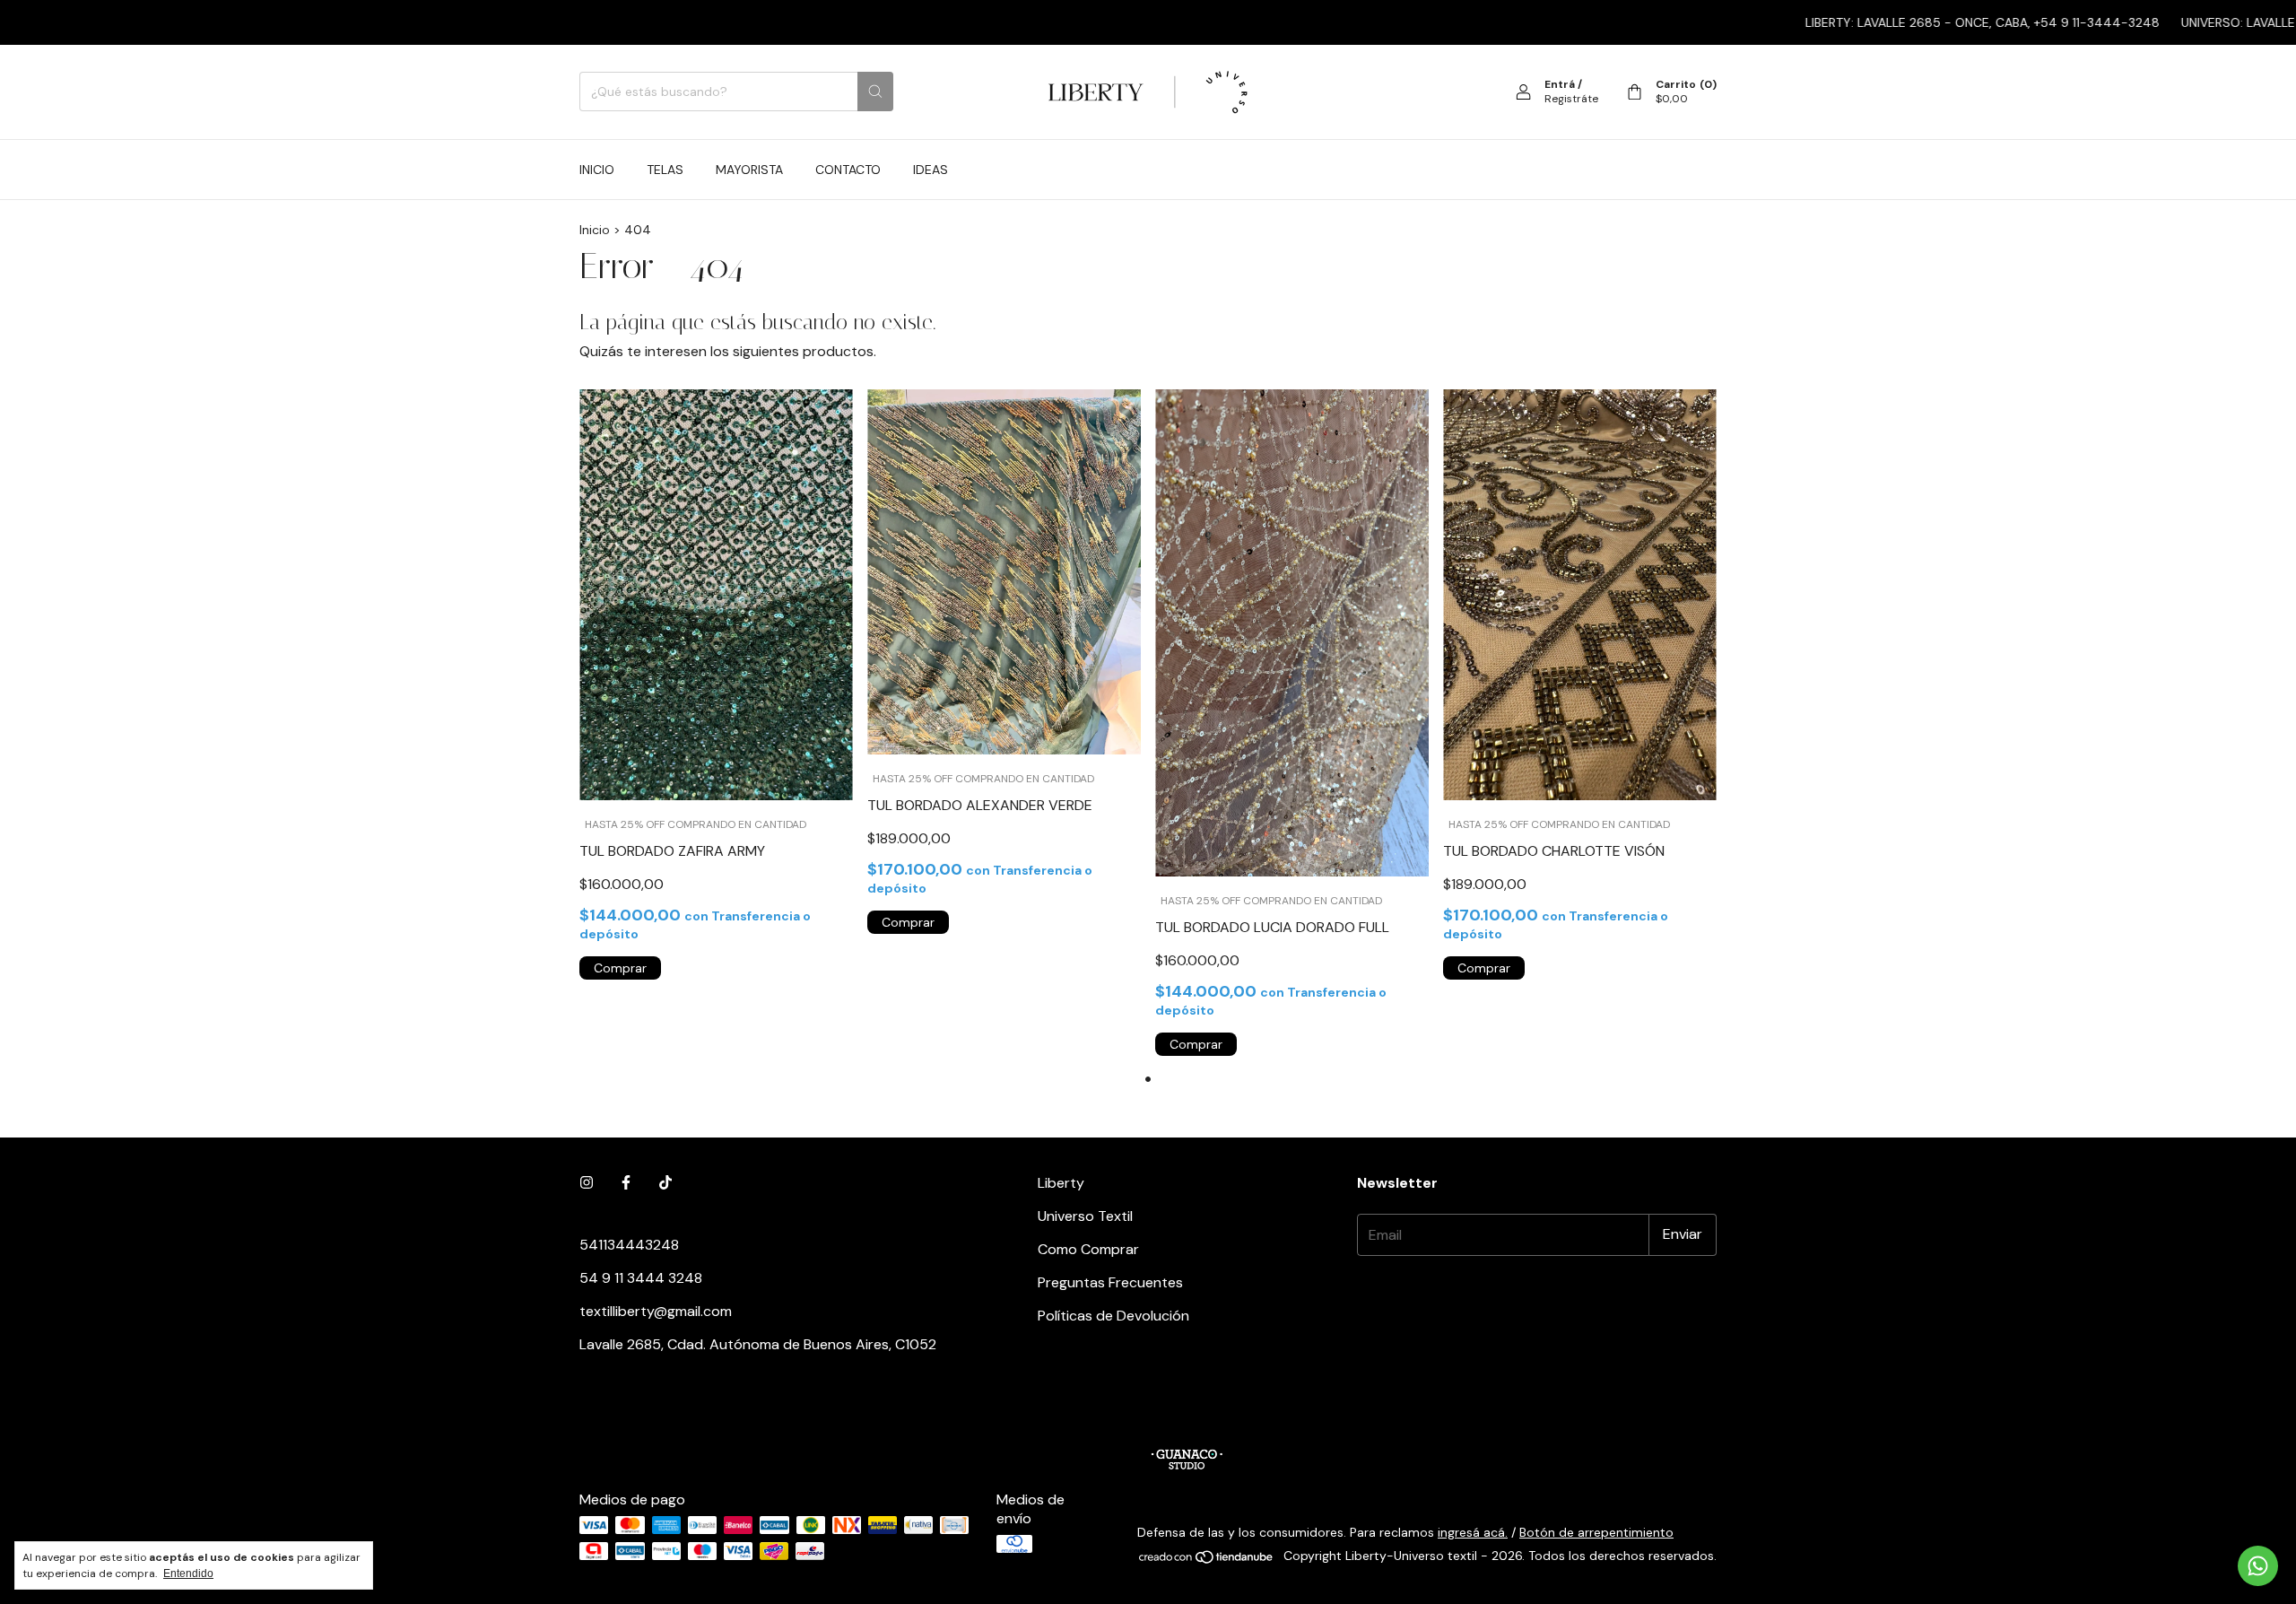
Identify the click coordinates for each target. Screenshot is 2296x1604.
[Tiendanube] (1207, 1560)
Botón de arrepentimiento (1596, 1532)
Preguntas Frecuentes (1110, 1282)
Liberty (1061, 1183)
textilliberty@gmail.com (656, 1311)
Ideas (931, 170)
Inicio (597, 170)
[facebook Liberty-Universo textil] (626, 1183)
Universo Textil (1085, 1216)
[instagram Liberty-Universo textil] (587, 1183)
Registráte (1571, 99)
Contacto (848, 170)
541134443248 (629, 1245)
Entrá (1560, 84)
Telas (665, 170)
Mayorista (749, 170)
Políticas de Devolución (1113, 1316)
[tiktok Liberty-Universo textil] (665, 1183)
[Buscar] (875, 92)
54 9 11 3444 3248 (641, 1278)
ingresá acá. (1473, 1532)
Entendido (188, 1573)
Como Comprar (1088, 1249)
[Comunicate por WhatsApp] (2258, 1566)
